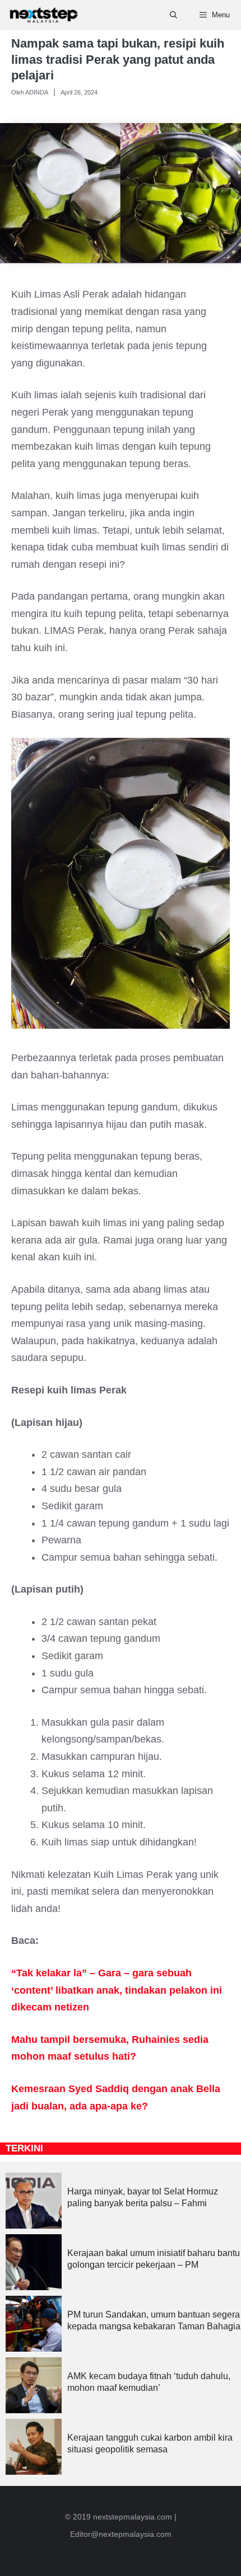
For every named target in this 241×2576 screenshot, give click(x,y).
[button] (173, 15)
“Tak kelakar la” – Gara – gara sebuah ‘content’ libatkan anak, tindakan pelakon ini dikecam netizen (117, 1990)
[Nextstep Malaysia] (44, 15)
